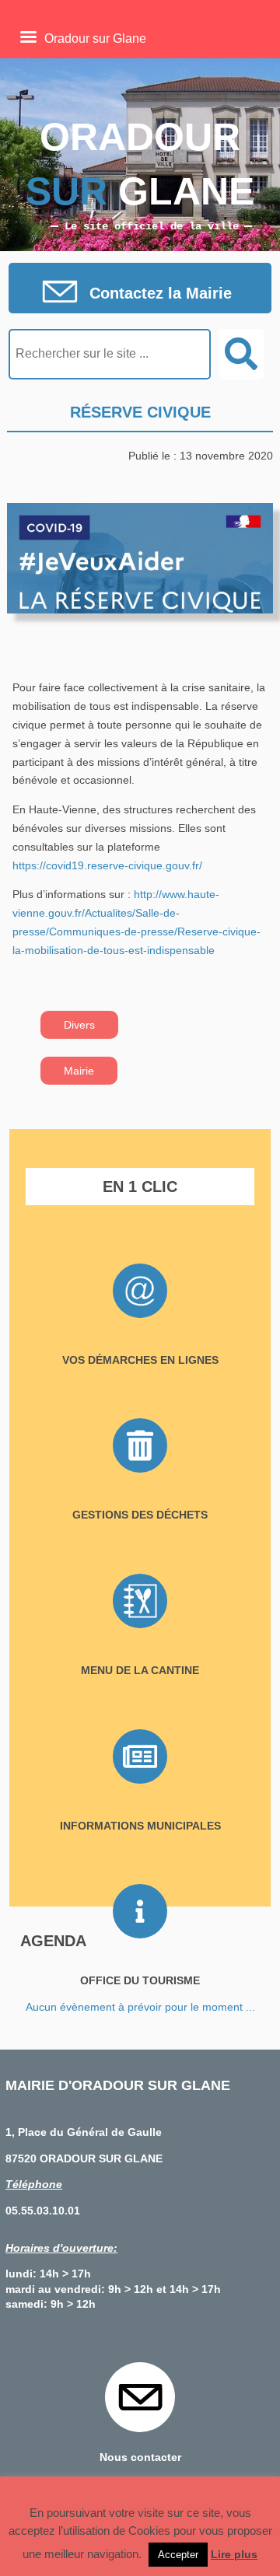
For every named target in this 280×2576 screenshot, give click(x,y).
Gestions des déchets (140, 1515)
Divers (79, 1025)
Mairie (79, 1071)
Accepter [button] (178, 2555)
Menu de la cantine (140, 1670)
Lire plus (234, 2554)
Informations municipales (140, 1826)
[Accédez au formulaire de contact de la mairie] (140, 293)
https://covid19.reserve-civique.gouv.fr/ (107, 865)
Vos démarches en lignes (140, 1360)
